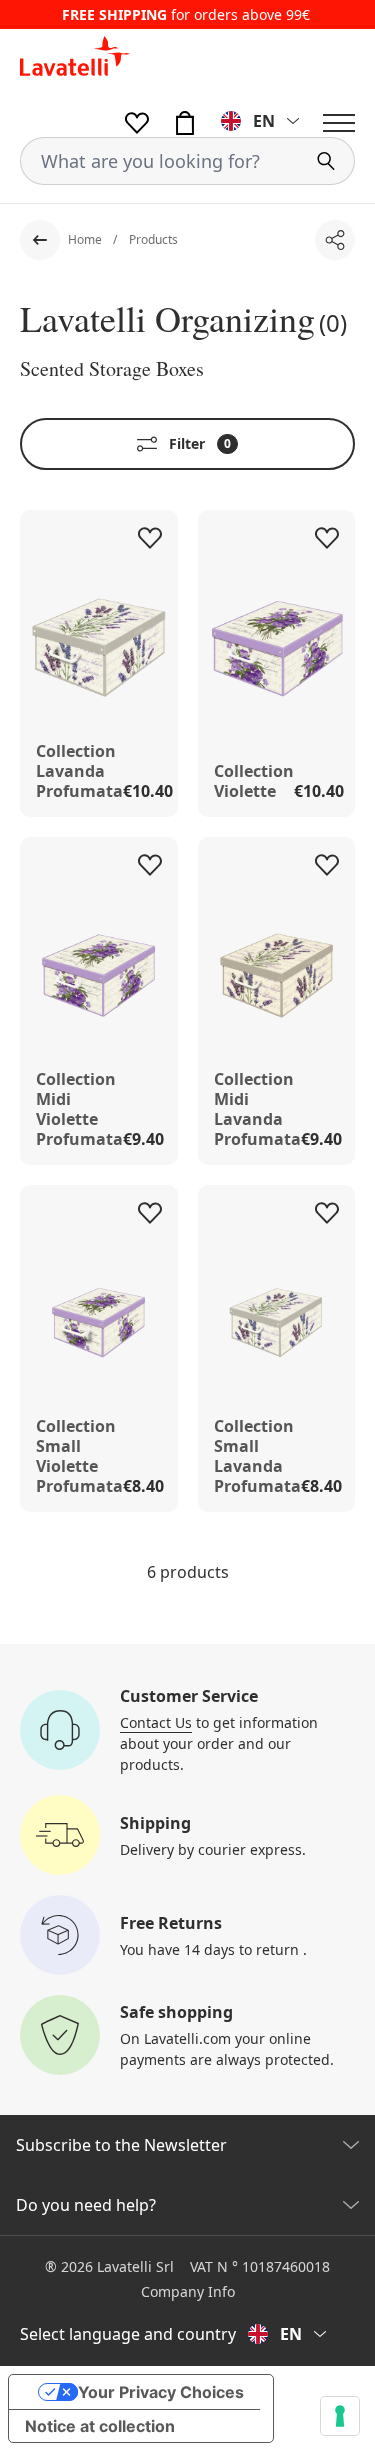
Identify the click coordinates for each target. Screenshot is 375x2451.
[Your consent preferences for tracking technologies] (340, 2416)
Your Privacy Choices (161, 2392)
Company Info (188, 2291)
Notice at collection (100, 2426)
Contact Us (156, 1722)
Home (86, 239)
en (264, 121)
